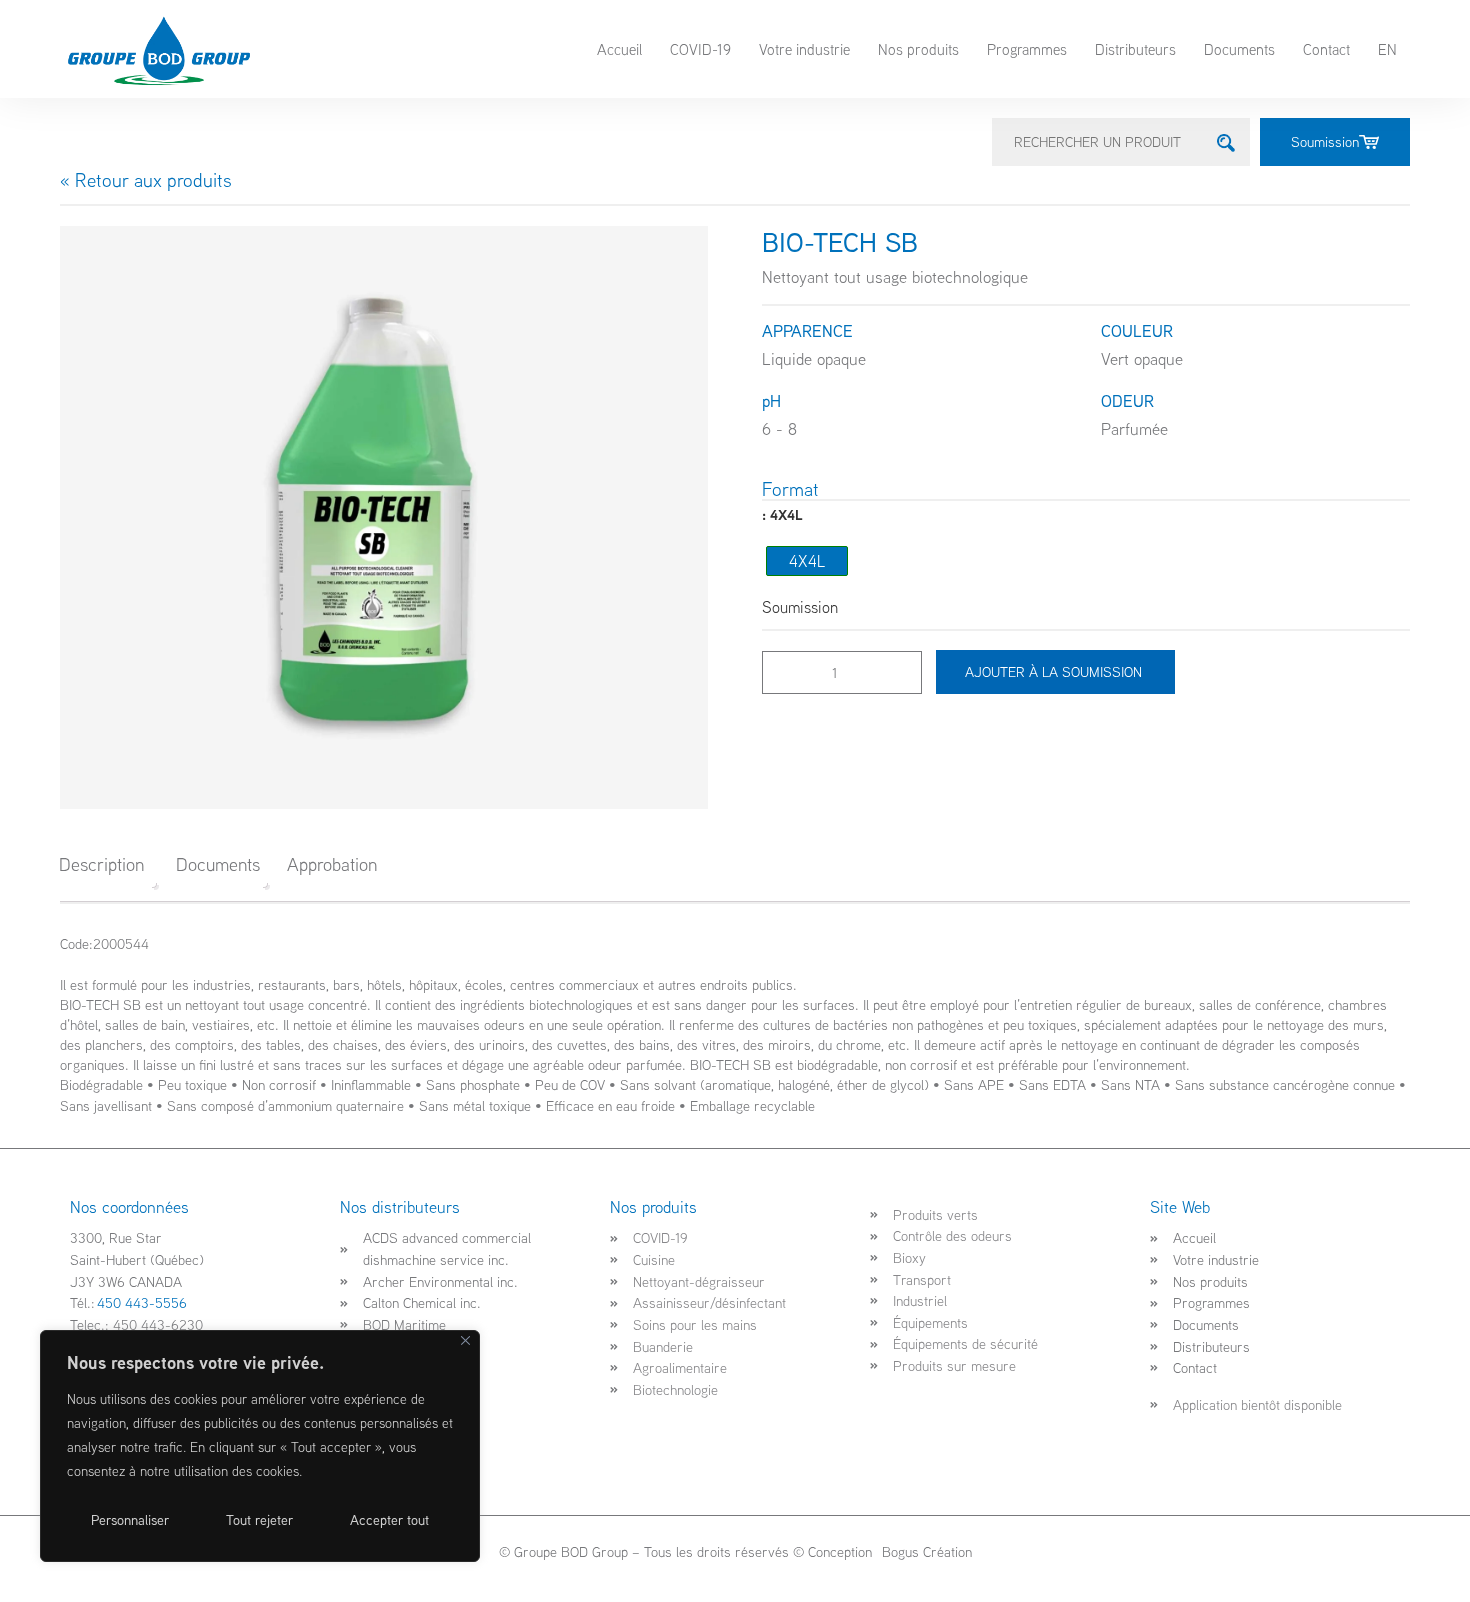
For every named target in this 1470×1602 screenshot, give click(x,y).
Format (790, 489)
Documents (1239, 49)
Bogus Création (925, 1551)
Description (101, 864)
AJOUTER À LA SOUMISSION (1055, 671)
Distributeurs (1135, 49)
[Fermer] (465, 1340)
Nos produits (918, 49)
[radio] (807, 561)
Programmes (1027, 49)
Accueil (619, 49)
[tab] (108, 864)
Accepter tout (389, 1520)
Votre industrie (804, 49)
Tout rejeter (259, 1520)
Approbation (332, 864)
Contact (1326, 49)
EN (1387, 49)
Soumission (1325, 141)
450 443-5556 (142, 1302)
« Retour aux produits (146, 179)
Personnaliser (130, 1520)
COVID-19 (700, 49)
